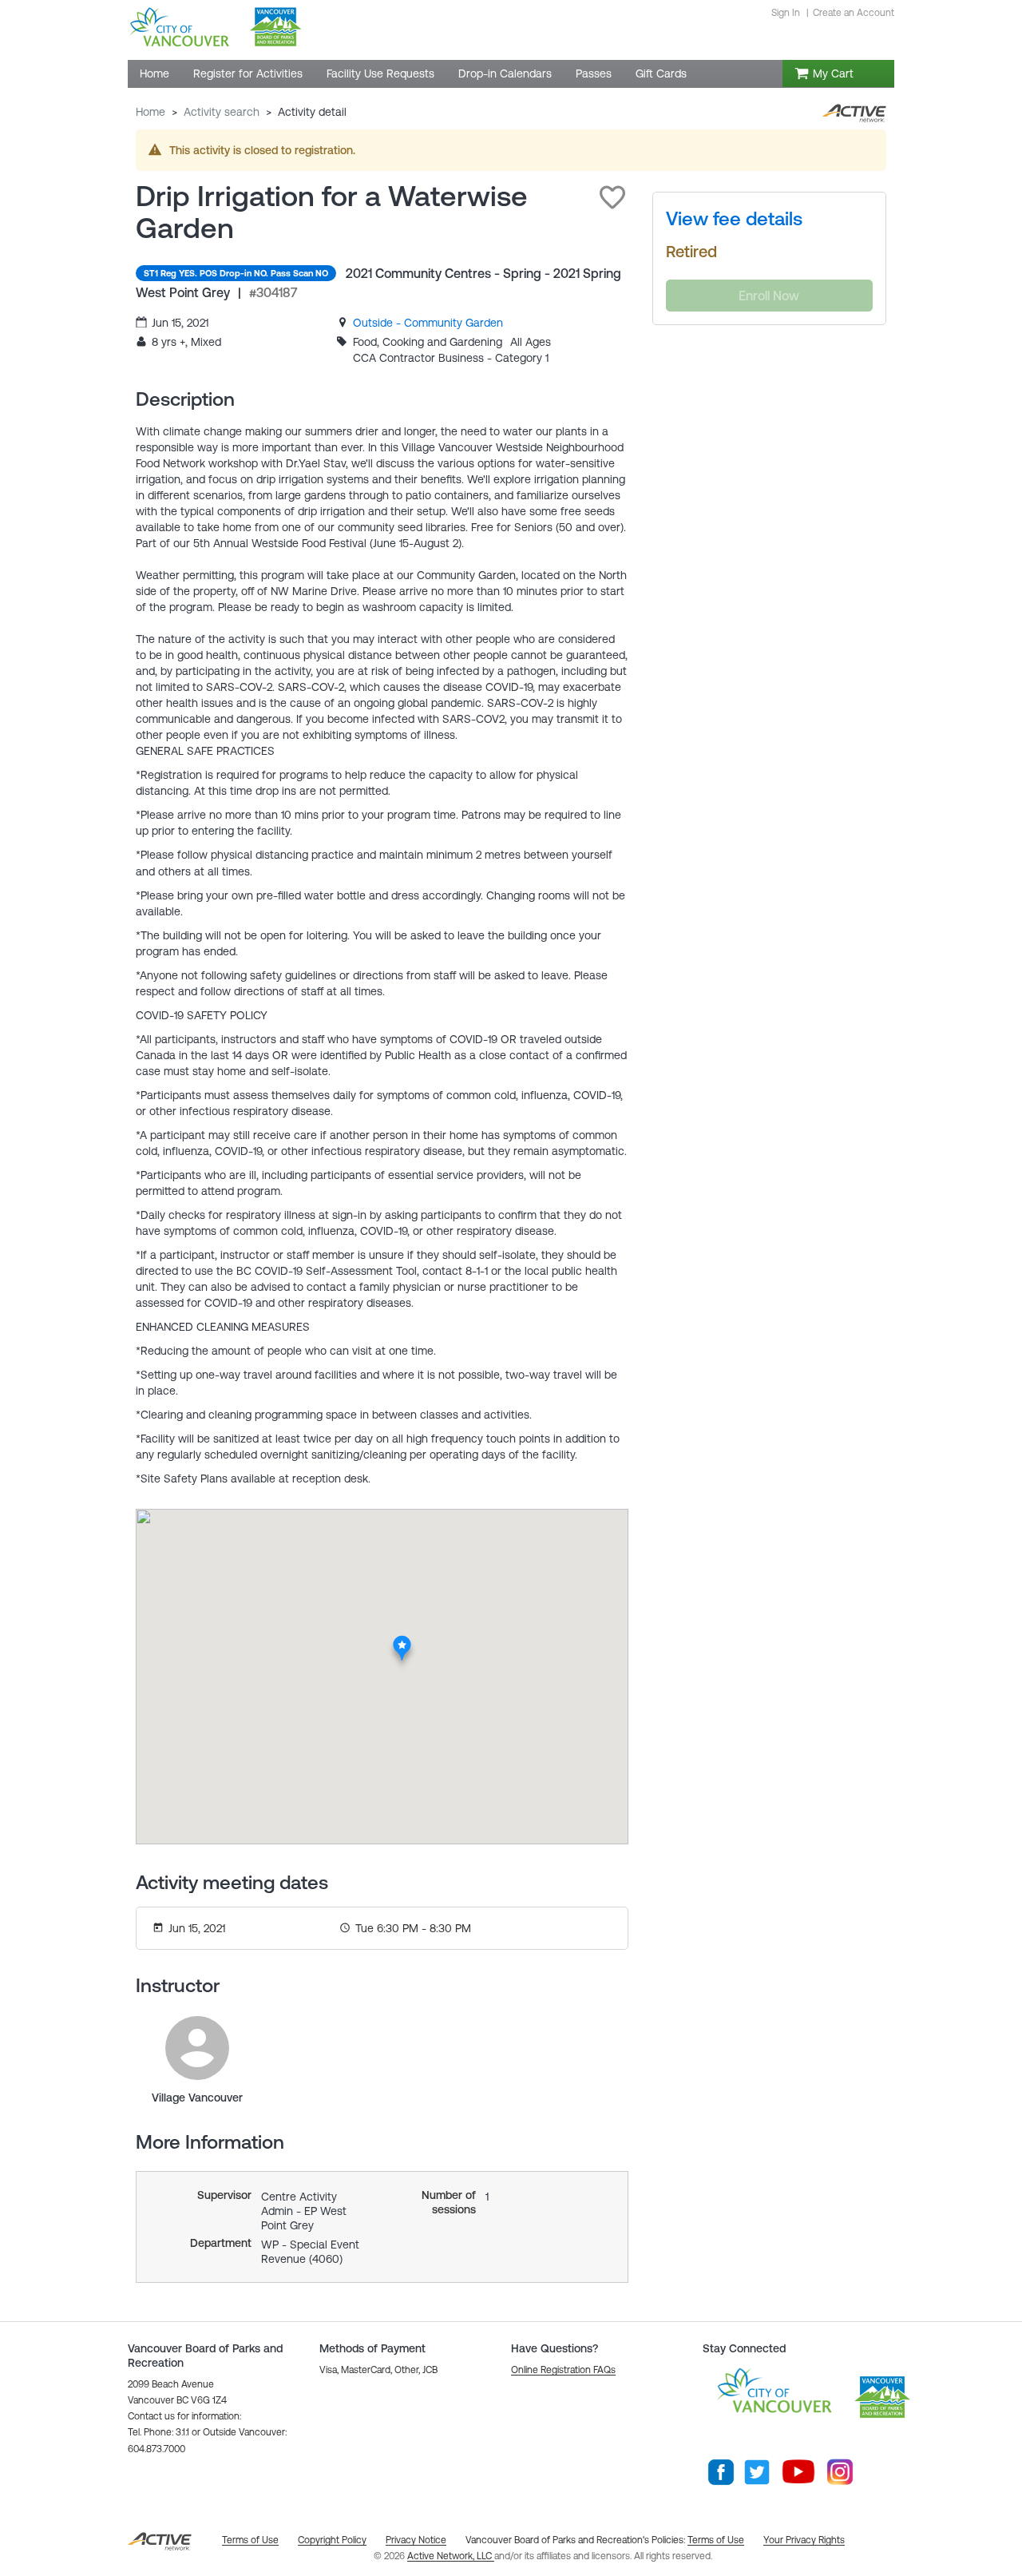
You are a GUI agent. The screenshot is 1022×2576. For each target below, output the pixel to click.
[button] (612, 197)
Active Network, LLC (451, 2556)
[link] (428, 323)
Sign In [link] (786, 13)
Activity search (222, 112)
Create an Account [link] (854, 13)
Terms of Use (716, 2540)
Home (151, 112)
